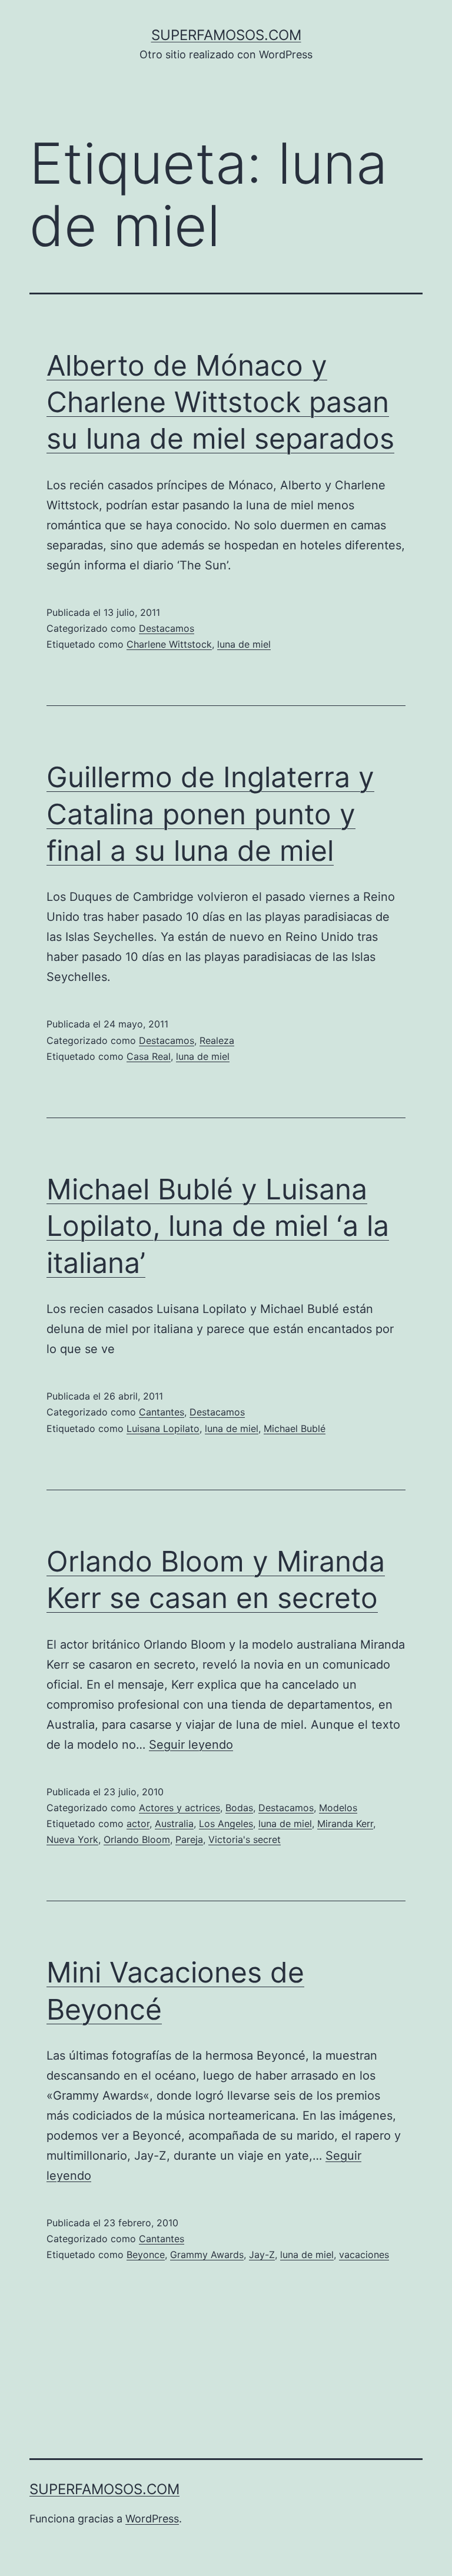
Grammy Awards (207, 2255)
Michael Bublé (295, 1428)
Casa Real (149, 1056)
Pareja (189, 1839)
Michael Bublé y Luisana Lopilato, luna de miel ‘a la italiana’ (218, 1226)
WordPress (152, 2519)
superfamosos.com (226, 35)
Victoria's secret (245, 1839)
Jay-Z (262, 2255)
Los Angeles (226, 1824)
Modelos (338, 1808)
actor (138, 1824)
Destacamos (167, 628)
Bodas (239, 1808)
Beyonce (146, 2255)
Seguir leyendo (191, 1745)
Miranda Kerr (345, 1824)
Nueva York (72, 1839)
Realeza (217, 1040)
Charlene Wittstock (169, 644)
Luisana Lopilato (163, 1428)
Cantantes (162, 1412)
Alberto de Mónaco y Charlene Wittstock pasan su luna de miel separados (220, 402)
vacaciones (364, 2255)
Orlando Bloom (137, 1839)
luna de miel (244, 644)
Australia (174, 1824)
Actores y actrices (180, 1808)
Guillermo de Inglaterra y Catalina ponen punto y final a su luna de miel (210, 814)
